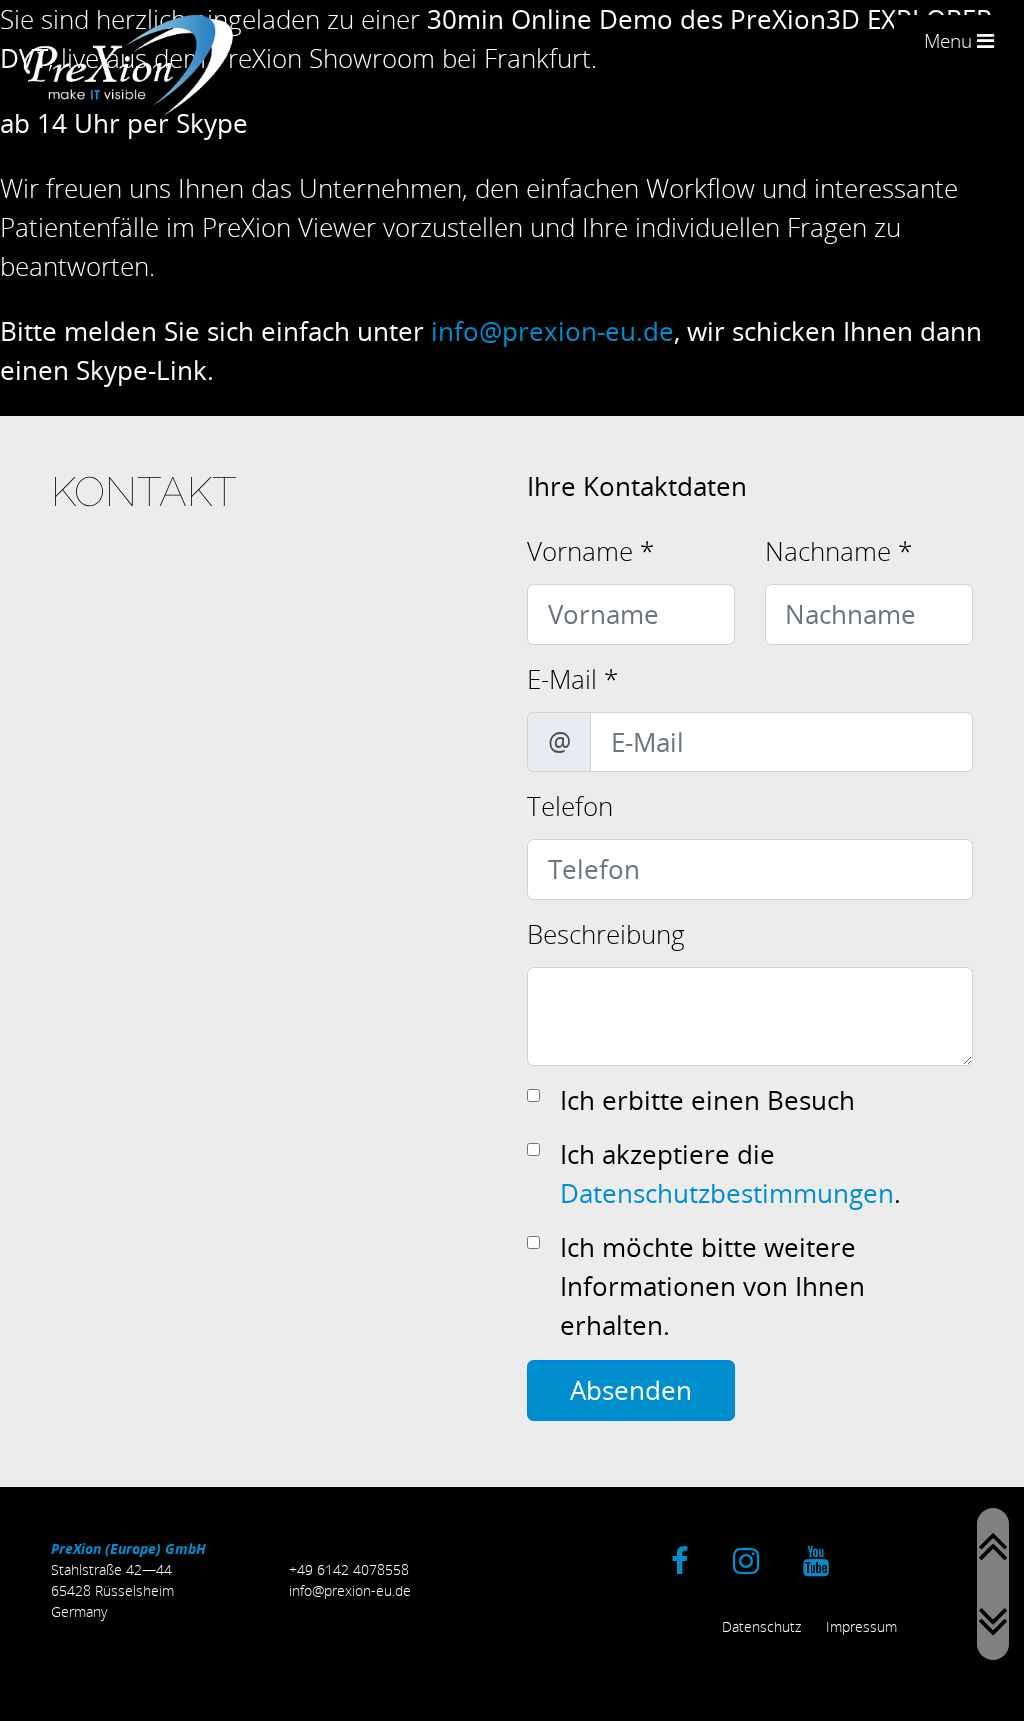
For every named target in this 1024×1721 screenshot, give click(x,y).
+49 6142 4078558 (349, 1569)
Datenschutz (761, 1626)
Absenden (631, 1390)
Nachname (838, 551)
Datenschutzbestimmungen (727, 1193)
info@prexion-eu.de (552, 331)
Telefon (570, 806)
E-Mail (572, 679)
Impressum (861, 1626)
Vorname (590, 551)
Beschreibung (606, 934)
